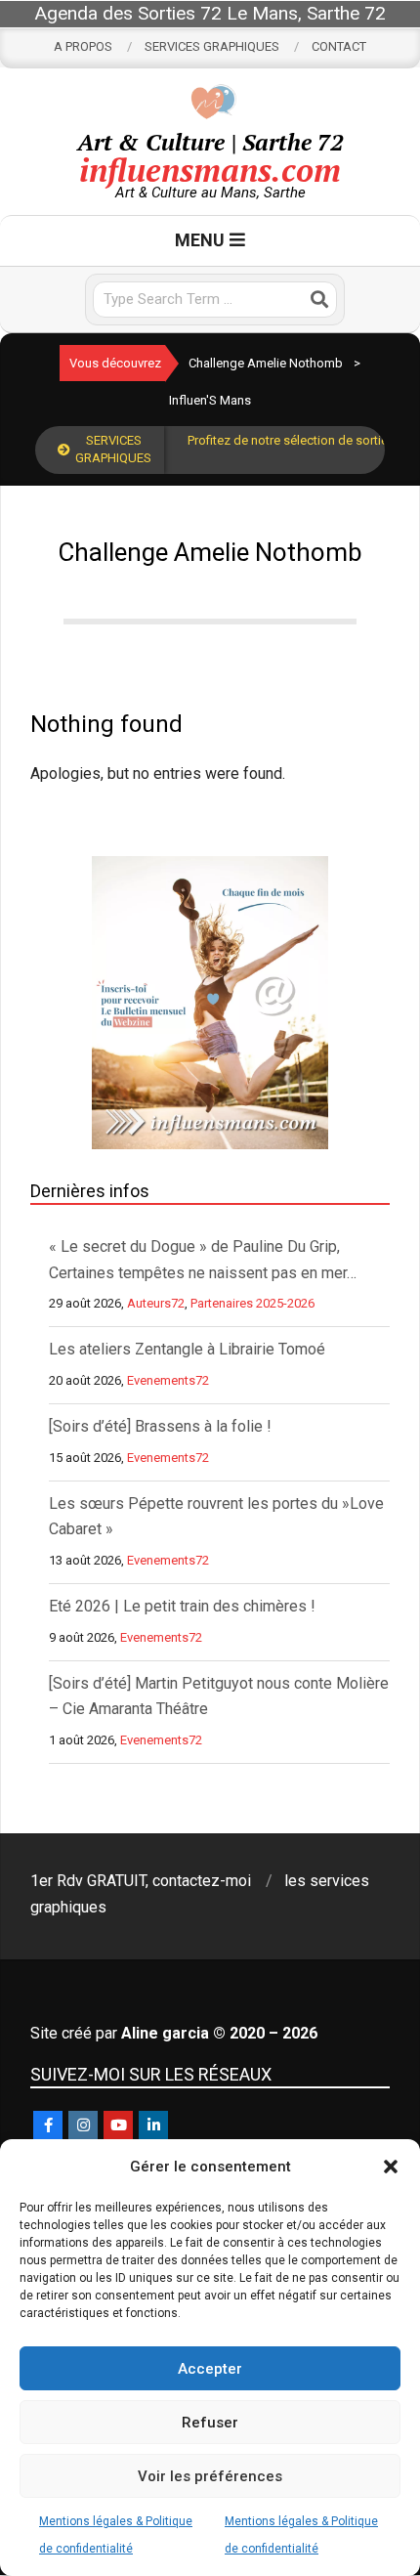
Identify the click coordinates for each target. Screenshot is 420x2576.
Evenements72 (168, 1380)
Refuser (210, 2423)
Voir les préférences (210, 2476)
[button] (391, 2167)
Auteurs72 (156, 1303)
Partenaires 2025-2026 (252, 1303)
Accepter (210, 2369)
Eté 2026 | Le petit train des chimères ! (182, 1606)
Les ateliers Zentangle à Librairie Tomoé (187, 1349)
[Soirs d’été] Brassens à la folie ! (160, 1426)
